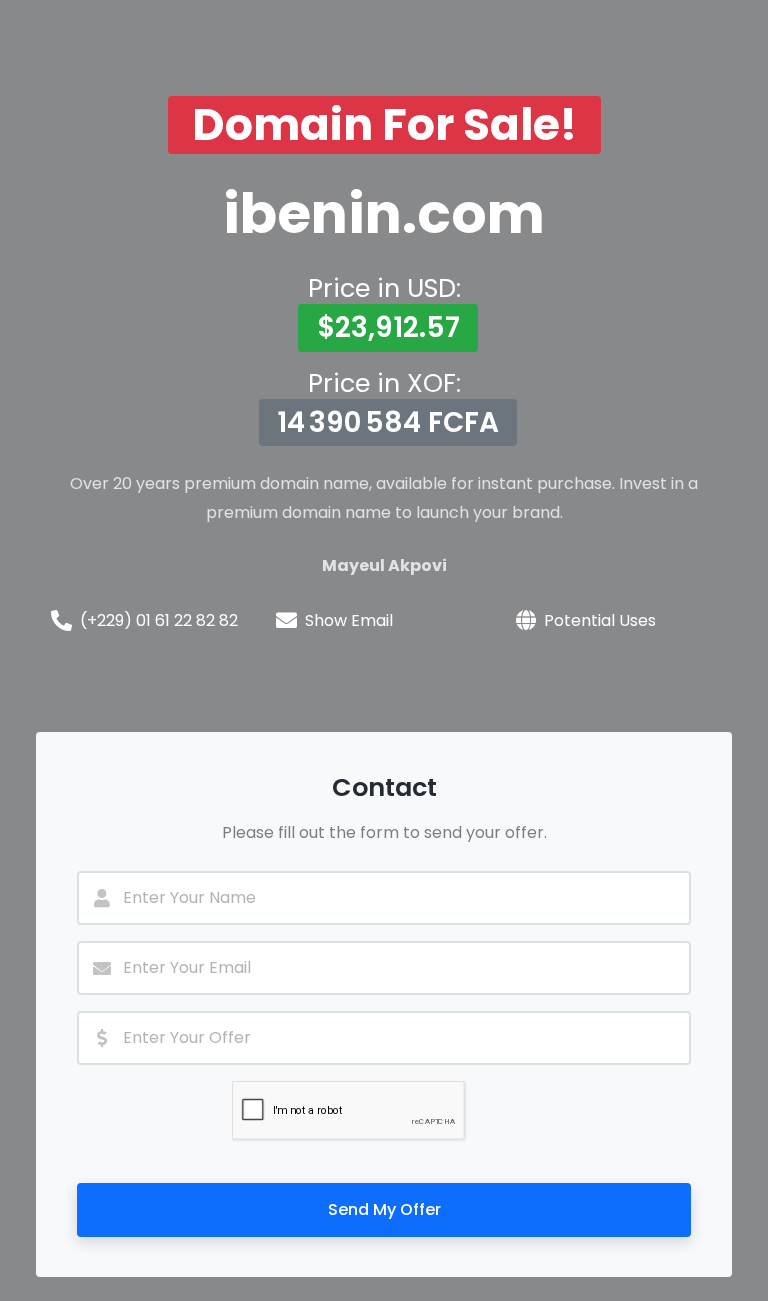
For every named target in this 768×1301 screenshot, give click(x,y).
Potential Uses (600, 620)
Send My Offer (384, 1209)
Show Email (349, 620)
